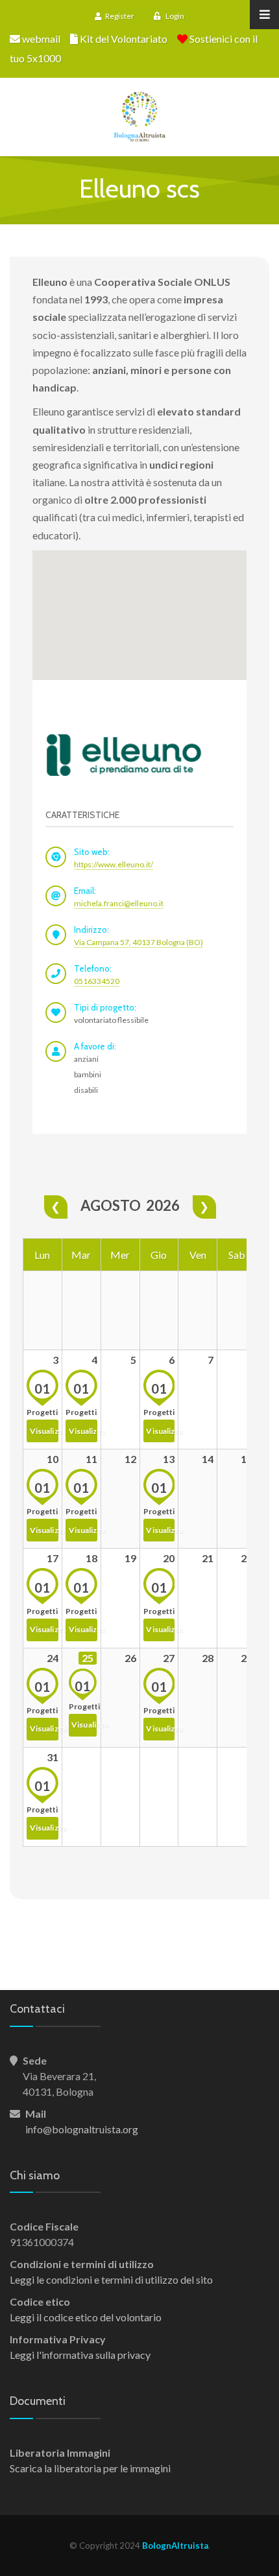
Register (120, 16)
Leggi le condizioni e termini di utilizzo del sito (111, 2279)
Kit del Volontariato (124, 39)
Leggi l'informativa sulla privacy (80, 2355)
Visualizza (44, 1431)
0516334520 (97, 981)
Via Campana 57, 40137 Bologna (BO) (139, 942)
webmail (41, 39)
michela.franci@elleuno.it (119, 903)
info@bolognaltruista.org (82, 2129)
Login (174, 16)
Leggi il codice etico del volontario (86, 2317)
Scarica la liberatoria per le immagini (90, 2468)
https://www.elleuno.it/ (114, 864)
